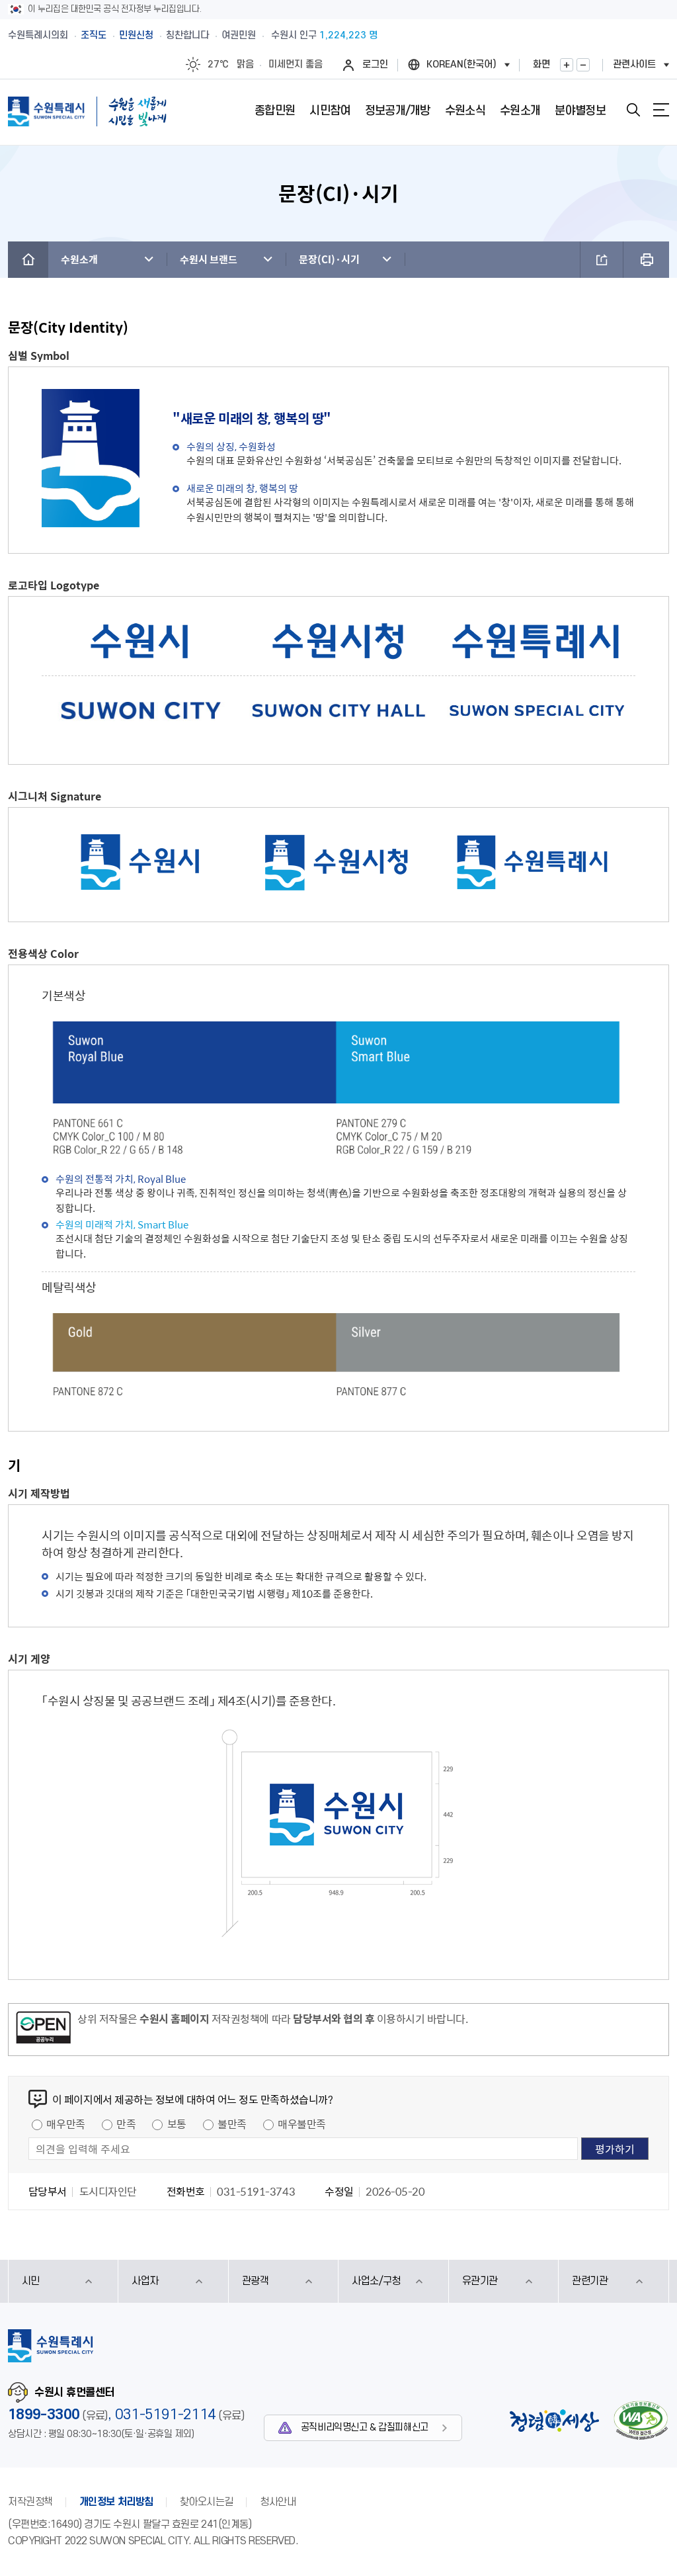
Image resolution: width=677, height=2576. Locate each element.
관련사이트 (634, 64)
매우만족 (65, 2124)
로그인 (375, 64)
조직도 (94, 35)
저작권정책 (30, 2502)
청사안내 (278, 2502)
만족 (126, 2124)
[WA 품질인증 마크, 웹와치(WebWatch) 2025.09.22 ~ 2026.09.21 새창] (641, 2420)
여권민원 (239, 35)
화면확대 (567, 65)
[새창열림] (43, 2030)
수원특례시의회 (38, 35)
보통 (177, 2124)
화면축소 (583, 65)
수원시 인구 (324, 35)
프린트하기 (646, 260)
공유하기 (602, 260)
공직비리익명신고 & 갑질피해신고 (365, 2427)
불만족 (232, 2124)
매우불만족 (302, 2124)
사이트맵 (661, 110)
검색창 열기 (633, 110)
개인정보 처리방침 (116, 2502)
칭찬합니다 (187, 35)
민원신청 (136, 35)
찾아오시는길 (207, 2502)
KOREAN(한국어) (461, 64)
